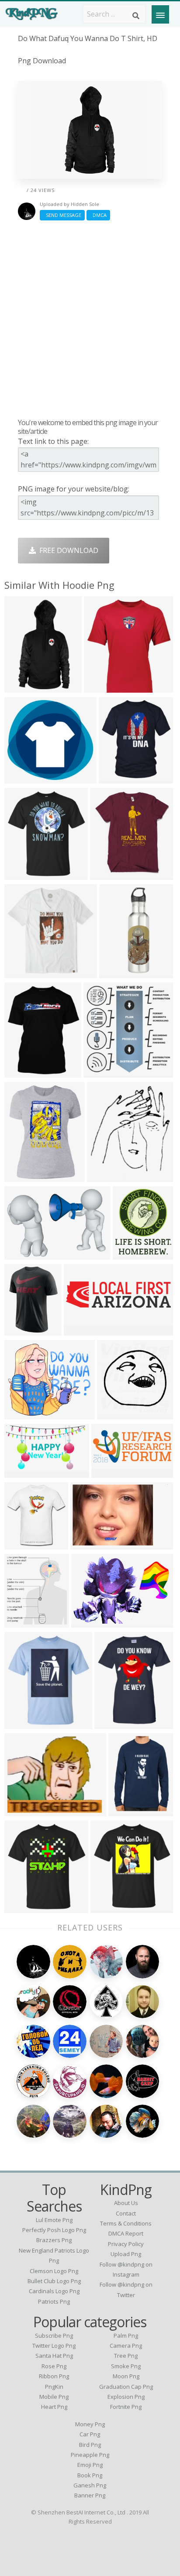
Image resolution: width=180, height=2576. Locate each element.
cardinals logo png (54, 2291)
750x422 (21, 1472)
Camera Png (126, 2346)
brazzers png (54, 2240)
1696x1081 (90, 1544)
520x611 (129, 1254)
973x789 (21, 1810)
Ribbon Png (54, 2376)
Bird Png (90, 2445)
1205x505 (109, 1472)
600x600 (21, 1907)
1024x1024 (119, 778)
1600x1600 (119, 972)
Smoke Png (126, 2366)
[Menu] (160, 14)
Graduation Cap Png (126, 2387)
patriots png (54, 2301)
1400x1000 (24, 1072)
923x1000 (108, 874)
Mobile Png (54, 2397)
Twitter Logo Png (54, 2346)
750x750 (100, 687)
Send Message (62, 215)
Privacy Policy (126, 2244)
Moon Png (126, 2376)
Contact (126, 2213)
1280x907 (89, 1622)
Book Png (90, 2475)
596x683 (103, 1176)
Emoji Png (90, 2465)
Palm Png (126, 2336)
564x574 (113, 1413)
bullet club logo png (54, 2281)
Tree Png (126, 2356)
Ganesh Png (90, 2485)
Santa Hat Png (54, 2356)
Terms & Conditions (126, 2223)
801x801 (21, 874)
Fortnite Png (126, 2407)
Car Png (90, 2434)
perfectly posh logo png (54, 2230)
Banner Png (90, 2495)
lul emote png (54, 2220)
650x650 (21, 687)
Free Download (67, 550)
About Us (126, 2203)
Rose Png (54, 2366)
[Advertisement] (90, 319)
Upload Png (126, 2254)
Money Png (90, 2424)
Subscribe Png (54, 2336)
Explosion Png (126, 2397)
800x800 (21, 1544)
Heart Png (54, 2407)
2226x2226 (24, 1330)
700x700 (125, 1810)
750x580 (21, 1254)
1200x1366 (24, 1622)
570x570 (21, 972)
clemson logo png (54, 2271)
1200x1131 (24, 1413)
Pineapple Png (90, 2455)
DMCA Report (126, 2233)
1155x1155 (24, 1176)
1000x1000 (103, 1072)
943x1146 (112, 1723)
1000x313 (82, 1330)
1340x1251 (24, 778)
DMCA (98, 215)
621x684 (21, 1723)
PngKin (54, 2387)
